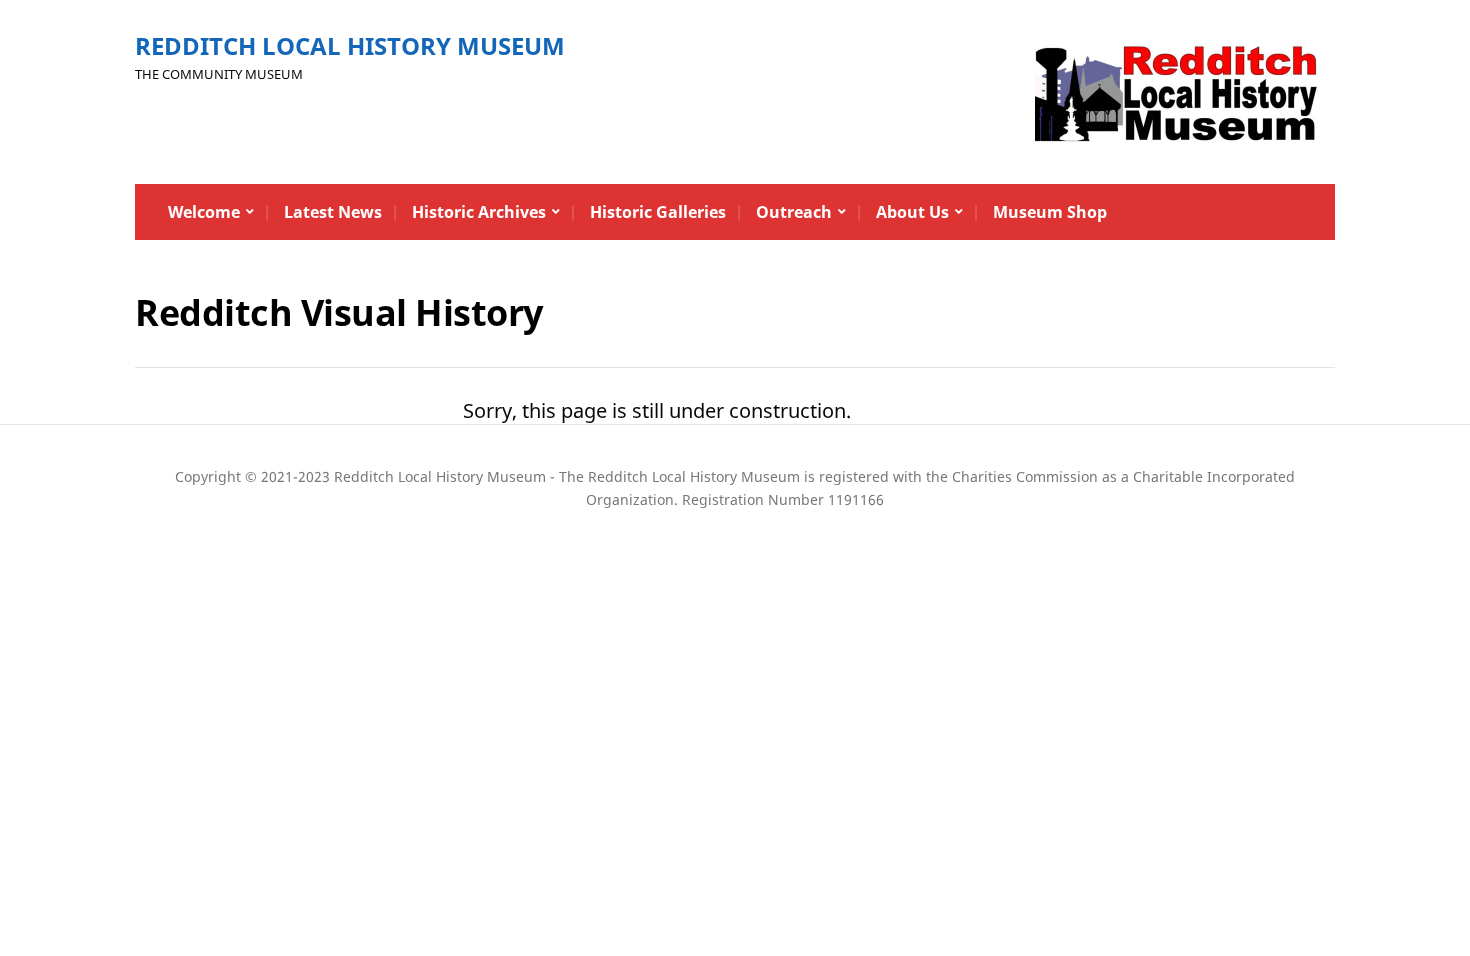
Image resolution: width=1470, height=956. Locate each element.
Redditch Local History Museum (350, 45)
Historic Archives (479, 212)
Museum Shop (1050, 212)
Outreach (794, 212)
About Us (912, 212)
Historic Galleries (658, 212)
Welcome (204, 212)
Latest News (333, 212)
